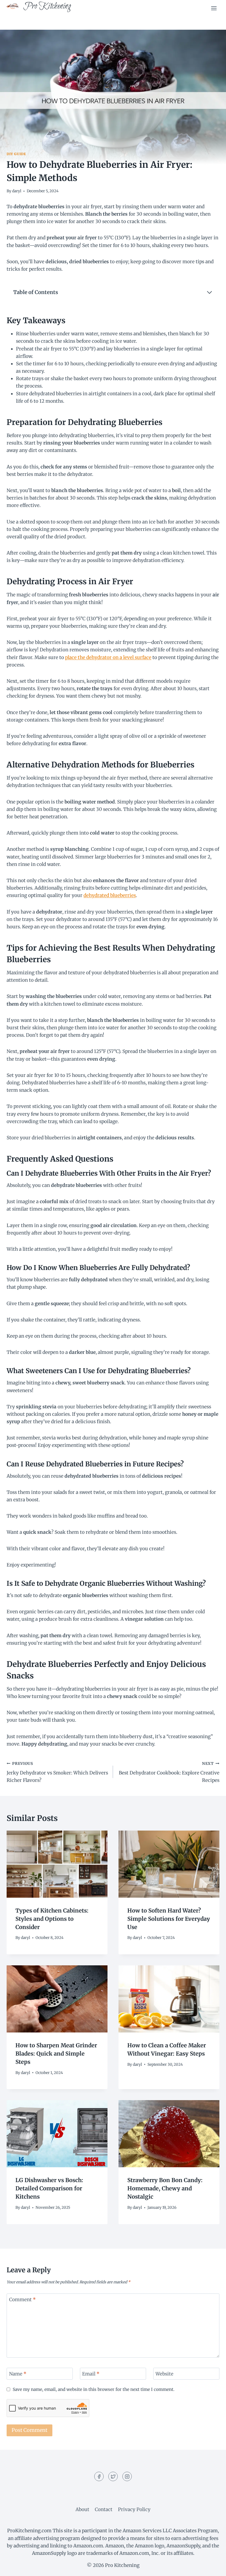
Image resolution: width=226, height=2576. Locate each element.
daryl (17, 191)
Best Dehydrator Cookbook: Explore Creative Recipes (169, 1772)
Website (164, 2374)
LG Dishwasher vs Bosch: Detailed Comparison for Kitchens (49, 2188)
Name (18, 2374)
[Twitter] (113, 2476)
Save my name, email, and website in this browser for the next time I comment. (94, 2389)
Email (91, 2374)
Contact (104, 2509)
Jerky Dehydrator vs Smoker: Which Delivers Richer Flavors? (57, 1772)
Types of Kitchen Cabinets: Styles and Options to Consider (52, 1919)
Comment (22, 2300)
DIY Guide (16, 154)
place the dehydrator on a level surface (108, 657)
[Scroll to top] (212, 2568)
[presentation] (57, 1864)
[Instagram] (127, 2476)
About (82, 2509)
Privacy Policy (134, 2509)
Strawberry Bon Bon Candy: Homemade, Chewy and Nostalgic (165, 2188)
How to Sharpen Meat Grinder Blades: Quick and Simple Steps (56, 2054)
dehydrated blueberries (110, 895)
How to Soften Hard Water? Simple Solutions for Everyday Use (169, 1919)
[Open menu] (214, 8)
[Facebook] (99, 2476)
